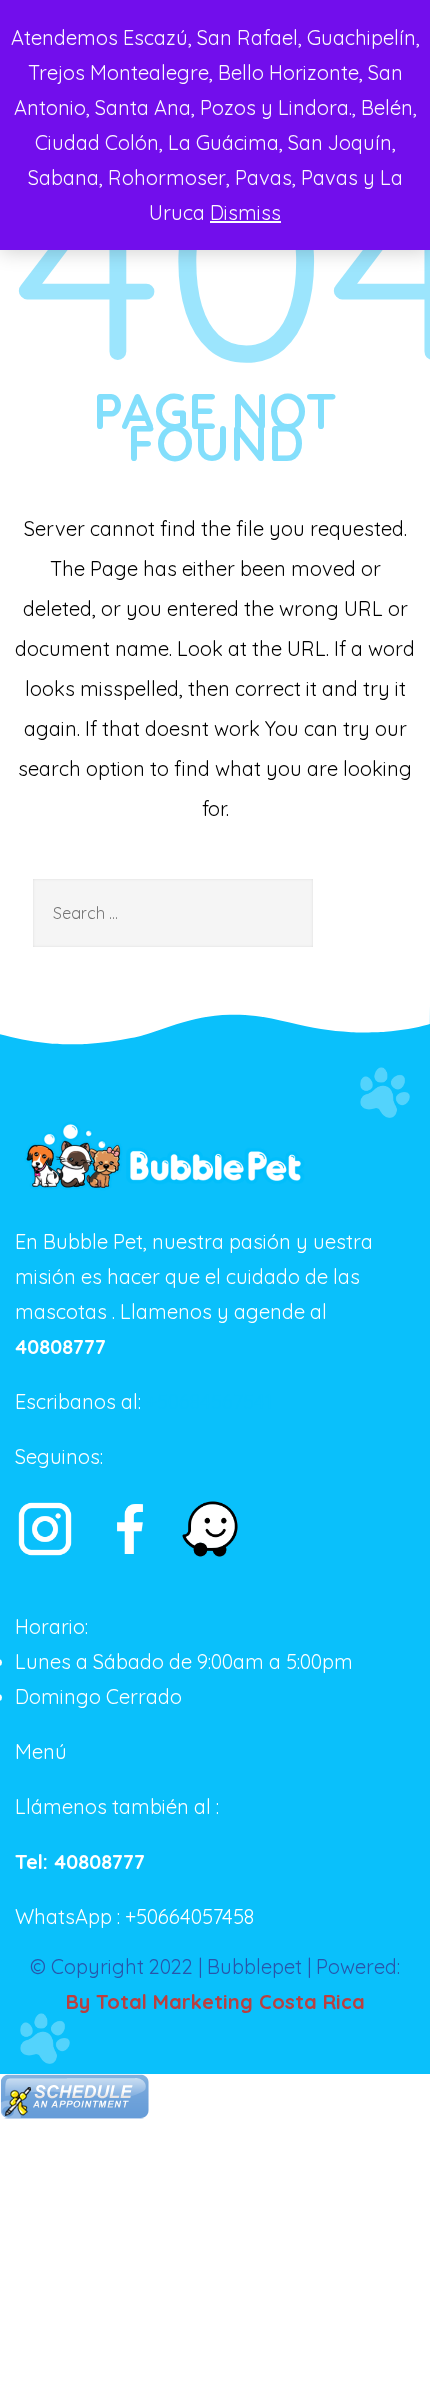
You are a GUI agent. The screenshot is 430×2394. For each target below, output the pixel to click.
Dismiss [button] (245, 212)
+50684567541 (209, 1401)
